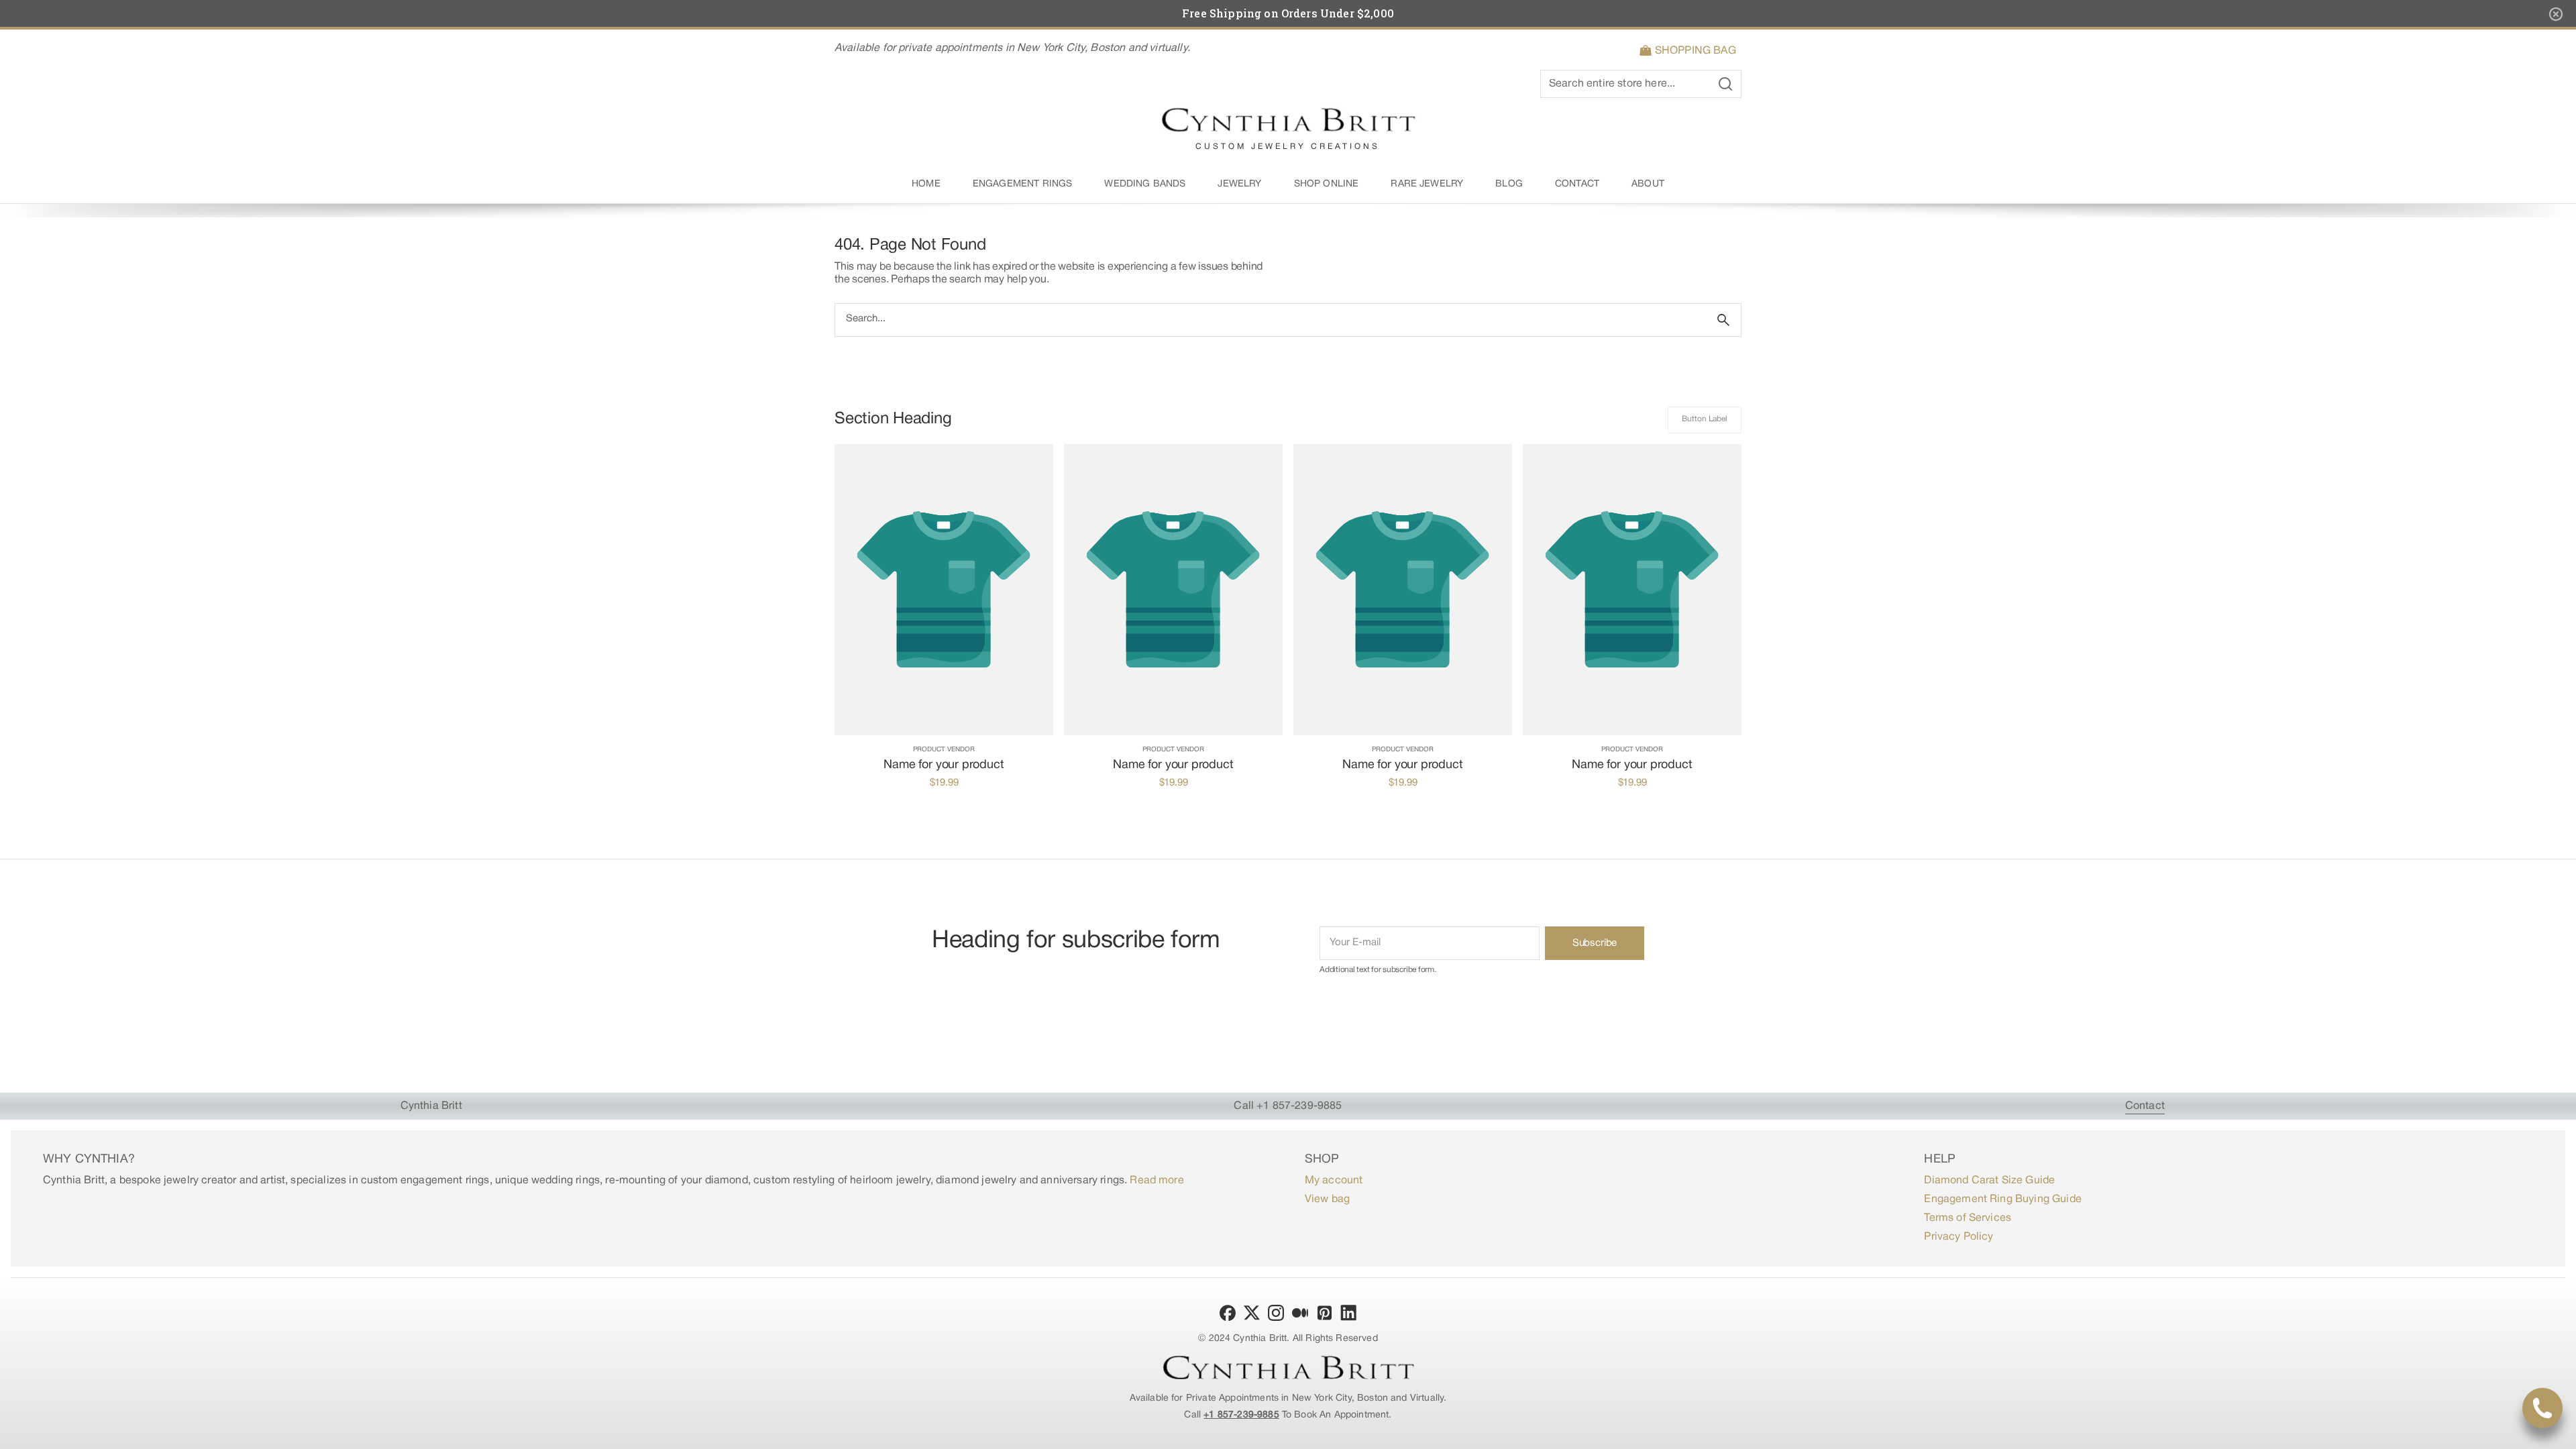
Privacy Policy (1958, 1237)
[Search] (1723, 320)
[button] (1690, 51)
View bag (1327, 1199)
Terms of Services (1968, 1218)
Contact (2145, 1106)
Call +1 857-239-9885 (1288, 1106)
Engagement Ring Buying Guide (2002, 1199)
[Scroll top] (2560, 1433)
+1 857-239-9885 (1241, 1415)
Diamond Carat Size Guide (1989, 1181)
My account (1334, 1181)
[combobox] (1271, 320)
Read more (1157, 1181)
